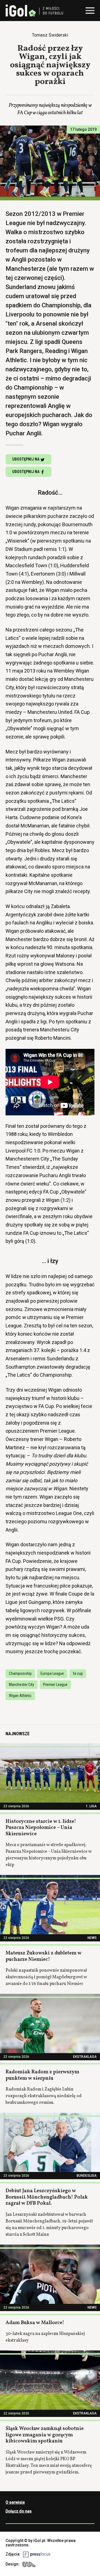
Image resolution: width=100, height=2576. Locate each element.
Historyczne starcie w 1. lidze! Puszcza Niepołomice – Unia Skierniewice (41, 1828)
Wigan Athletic (20, 1696)
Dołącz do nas (19, 2511)
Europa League (52, 1673)
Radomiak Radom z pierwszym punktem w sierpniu (42, 2075)
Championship (20, 1673)
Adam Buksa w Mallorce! (35, 2323)
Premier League (55, 1685)
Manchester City (22, 1685)
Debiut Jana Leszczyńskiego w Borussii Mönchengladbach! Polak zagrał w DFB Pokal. (47, 2197)
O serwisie (15, 2502)
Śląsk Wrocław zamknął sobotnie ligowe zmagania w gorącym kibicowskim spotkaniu (45, 2435)
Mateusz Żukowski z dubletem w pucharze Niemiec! (43, 1956)
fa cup (78, 1673)
